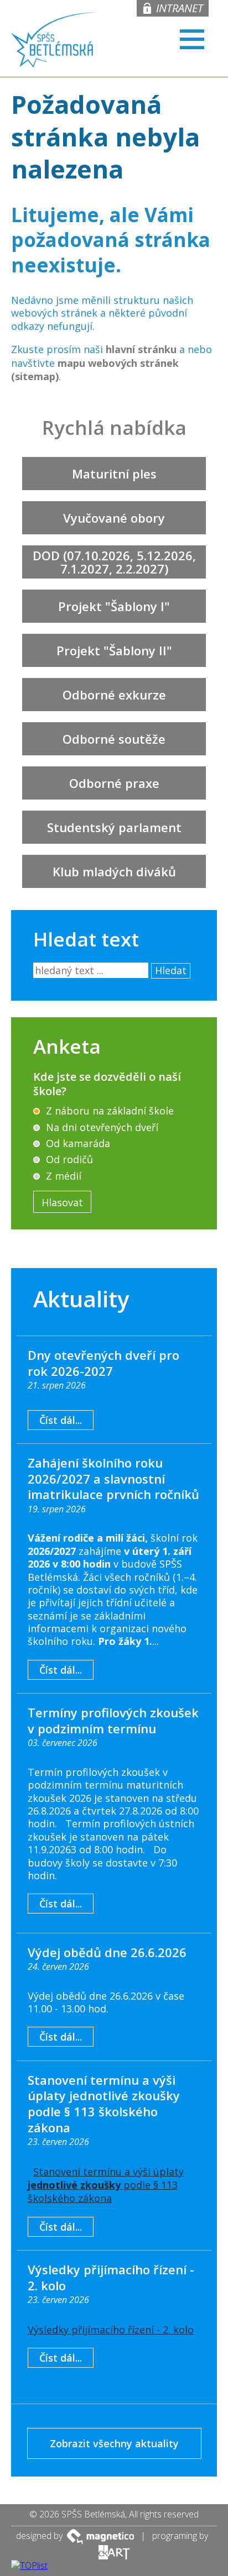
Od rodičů (68, 1159)
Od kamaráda (77, 1143)
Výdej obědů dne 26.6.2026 (107, 1952)
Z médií (62, 1176)
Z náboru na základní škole (108, 1111)
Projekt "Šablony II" (114, 650)
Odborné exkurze (114, 695)
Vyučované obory (114, 518)
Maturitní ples (114, 474)
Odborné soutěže (114, 739)
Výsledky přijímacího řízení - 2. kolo (111, 2277)
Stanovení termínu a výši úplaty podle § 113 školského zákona (106, 2185)
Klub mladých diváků (114, 871)
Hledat (171, 970)
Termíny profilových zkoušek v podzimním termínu (113, 1720)
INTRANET (180, 8)
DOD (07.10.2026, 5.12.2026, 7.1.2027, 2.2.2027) (114, 562)
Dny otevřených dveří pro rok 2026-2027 (103, 1363)
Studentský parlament (114, 827)
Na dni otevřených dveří (101, 1127)
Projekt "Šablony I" (114, 606)
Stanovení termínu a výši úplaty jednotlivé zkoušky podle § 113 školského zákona (104, 2104)
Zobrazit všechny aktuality (114, 2443)
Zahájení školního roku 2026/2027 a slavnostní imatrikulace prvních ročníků (113, 1478)
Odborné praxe (114, 783)
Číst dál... (61, 1420)
